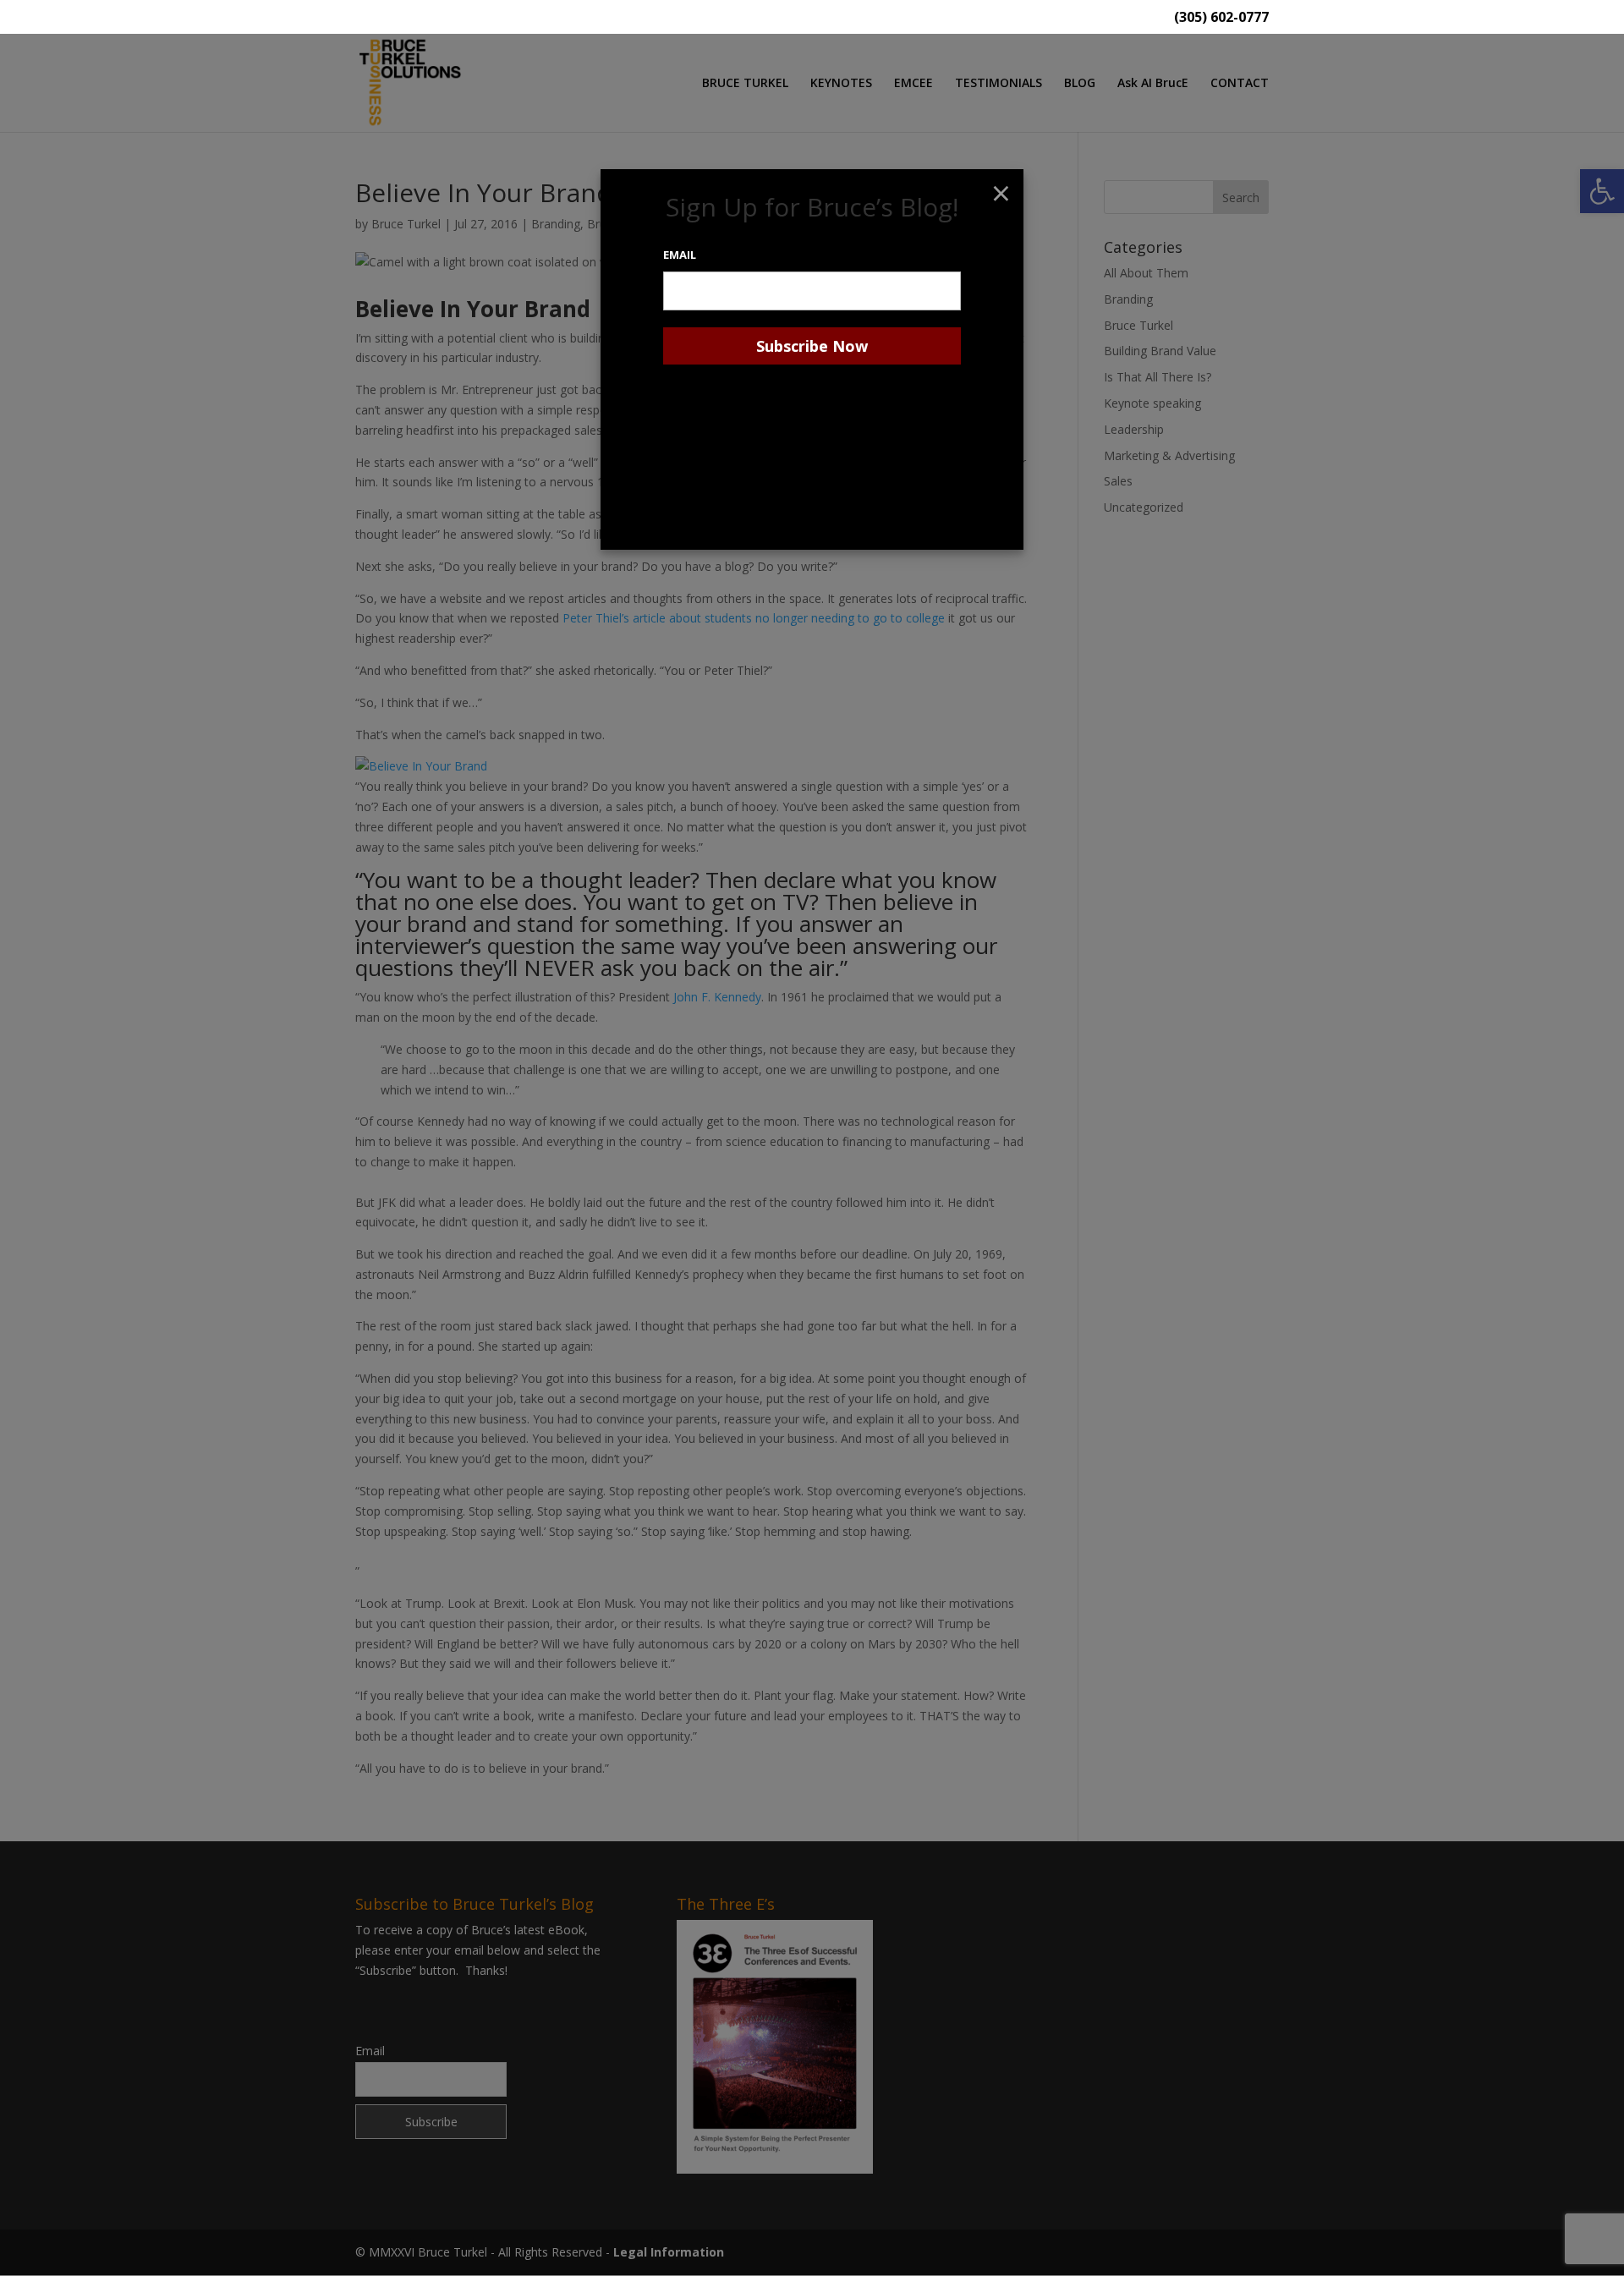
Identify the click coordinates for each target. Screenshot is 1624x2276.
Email (680, 255)
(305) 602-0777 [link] (1221, 18)
